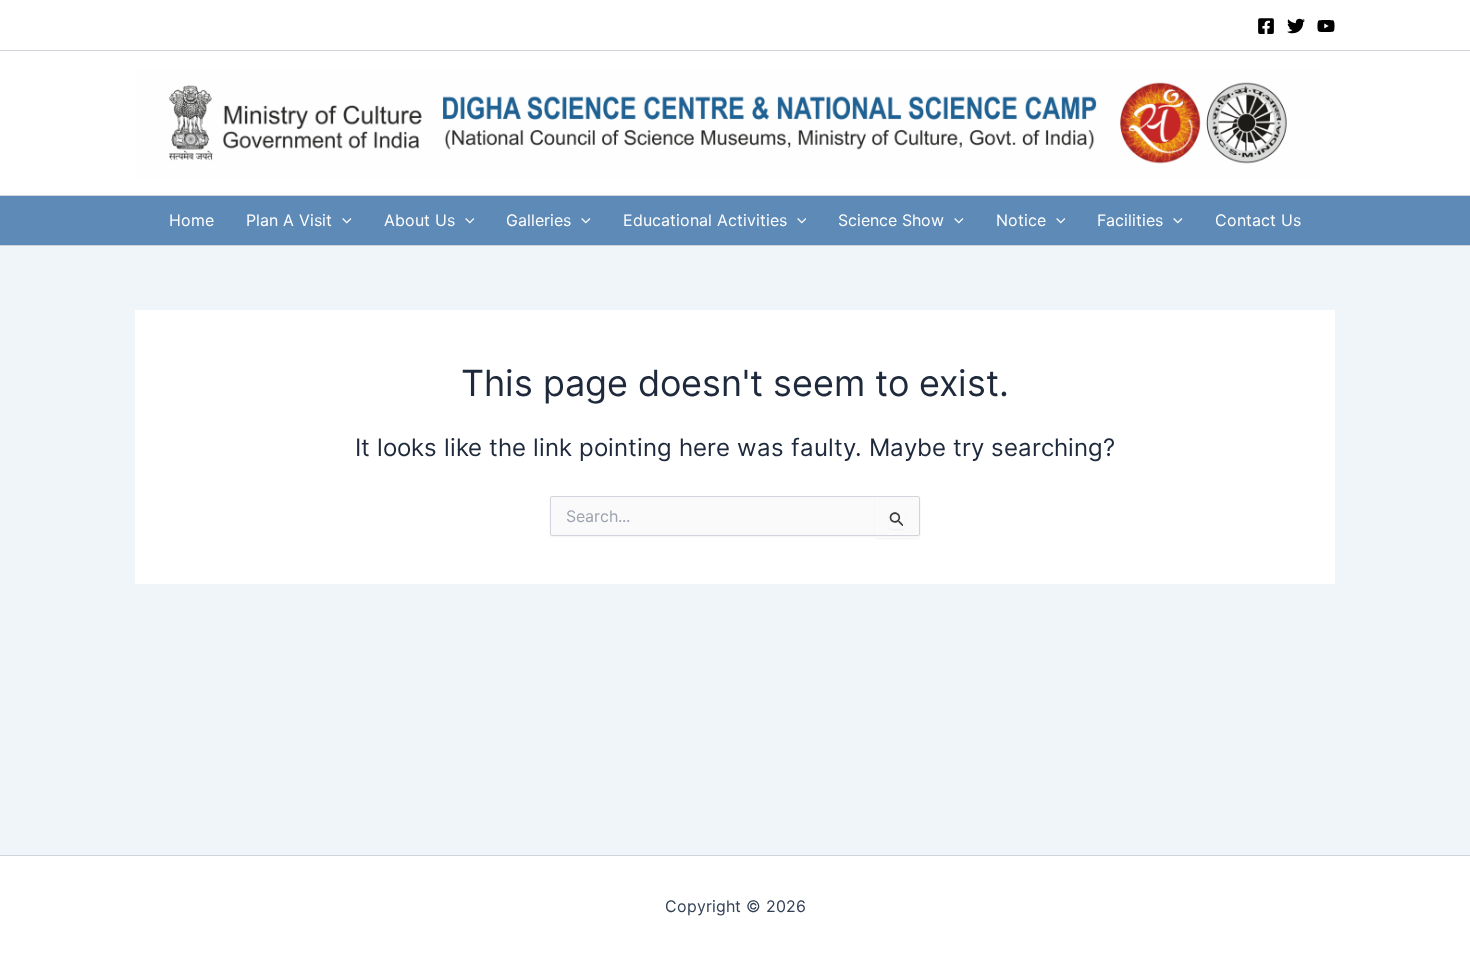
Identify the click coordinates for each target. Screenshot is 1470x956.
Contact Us (1258, 220)
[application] (342, 220)
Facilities (1130, 220)
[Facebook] (1266, 26)
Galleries (538, 220)
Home (191, 220)
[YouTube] (1326, 26)
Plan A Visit (289, 220)
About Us (419, 220)
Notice (1021, 220)
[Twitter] (1296, 26)
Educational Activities (705, 220)
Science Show (891, 220)
